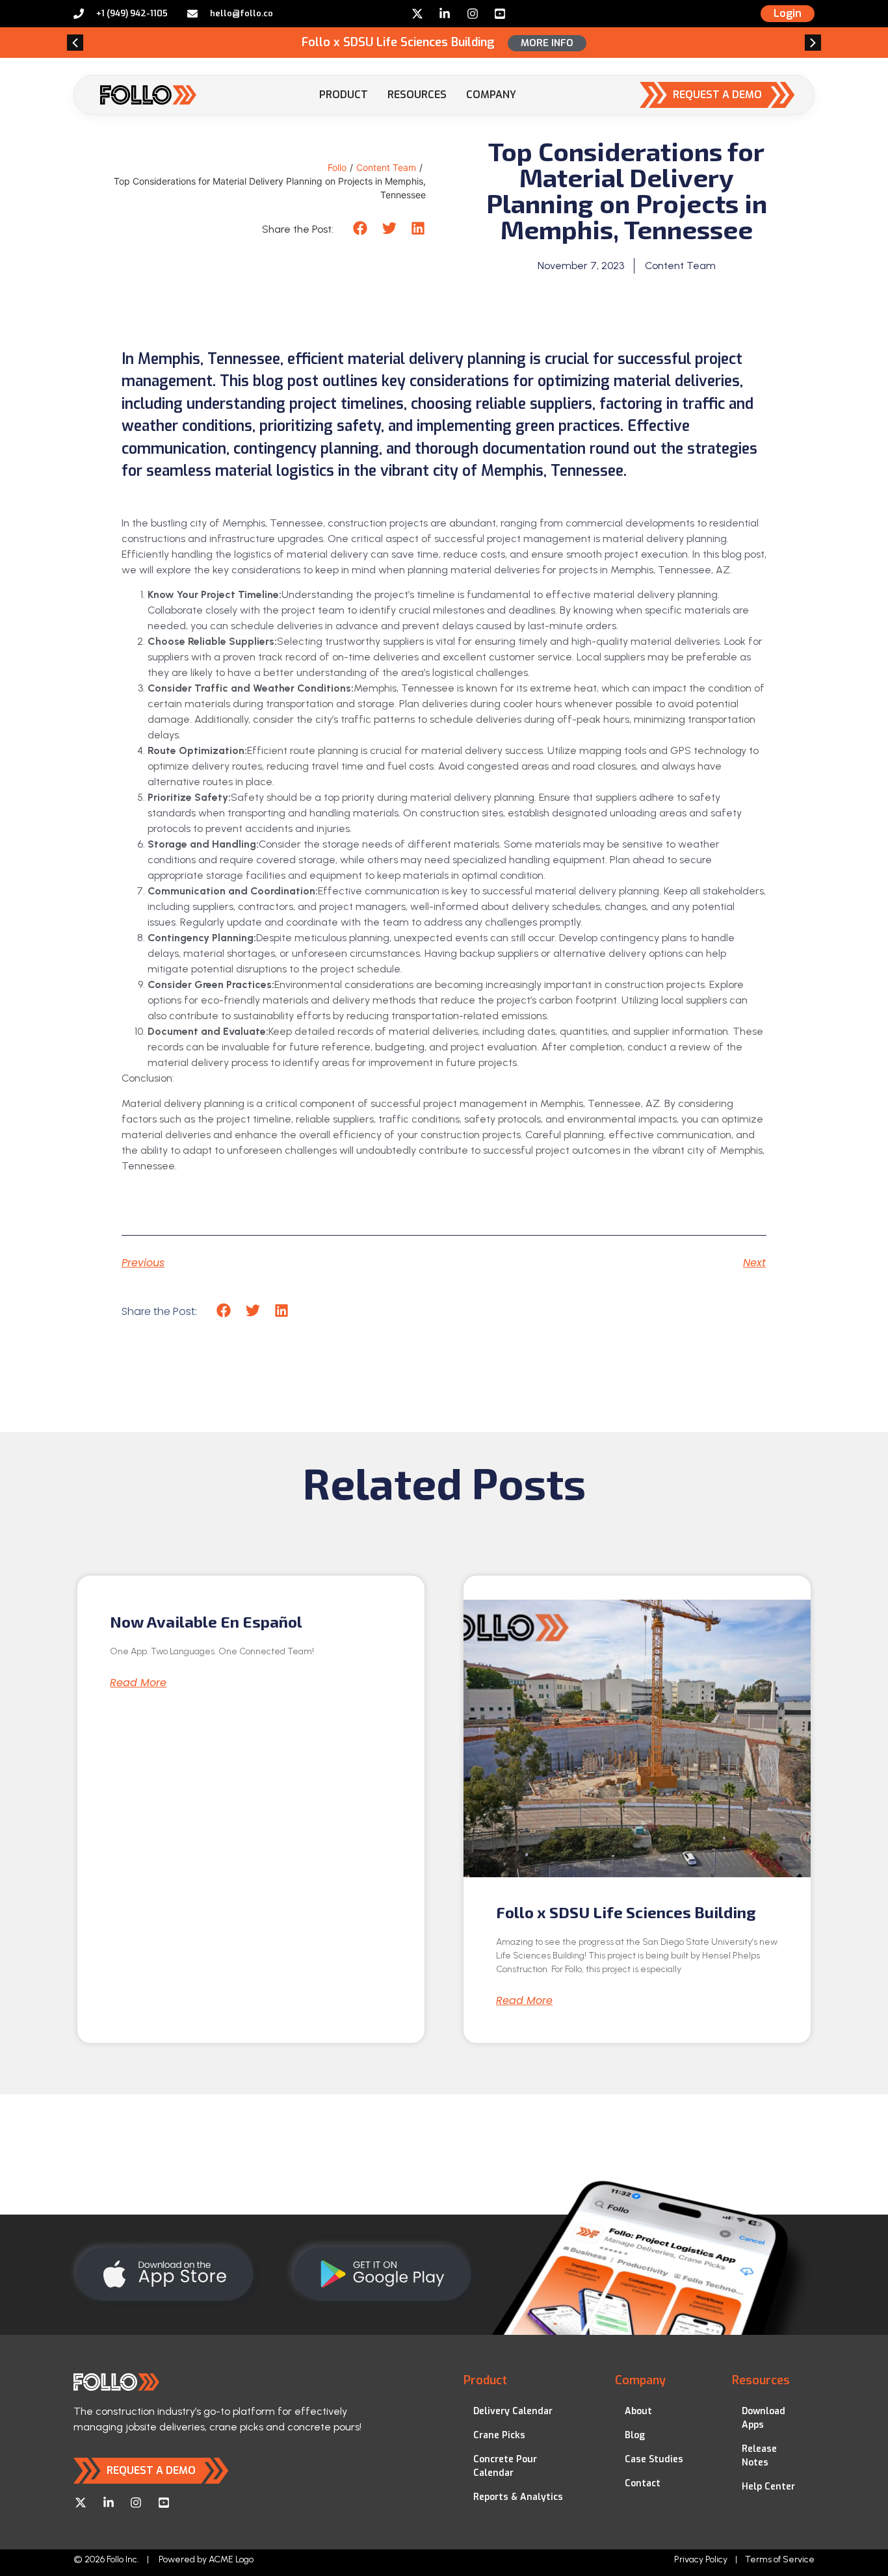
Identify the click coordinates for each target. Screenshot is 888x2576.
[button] (75, 43)
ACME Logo (231, 2559)
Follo (337, 167)
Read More (138, 1683)
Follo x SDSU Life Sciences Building (626, 1912)
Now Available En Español (206, 1621)
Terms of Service (780, 2559)
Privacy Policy (701, 2559)
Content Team (386, 167)
